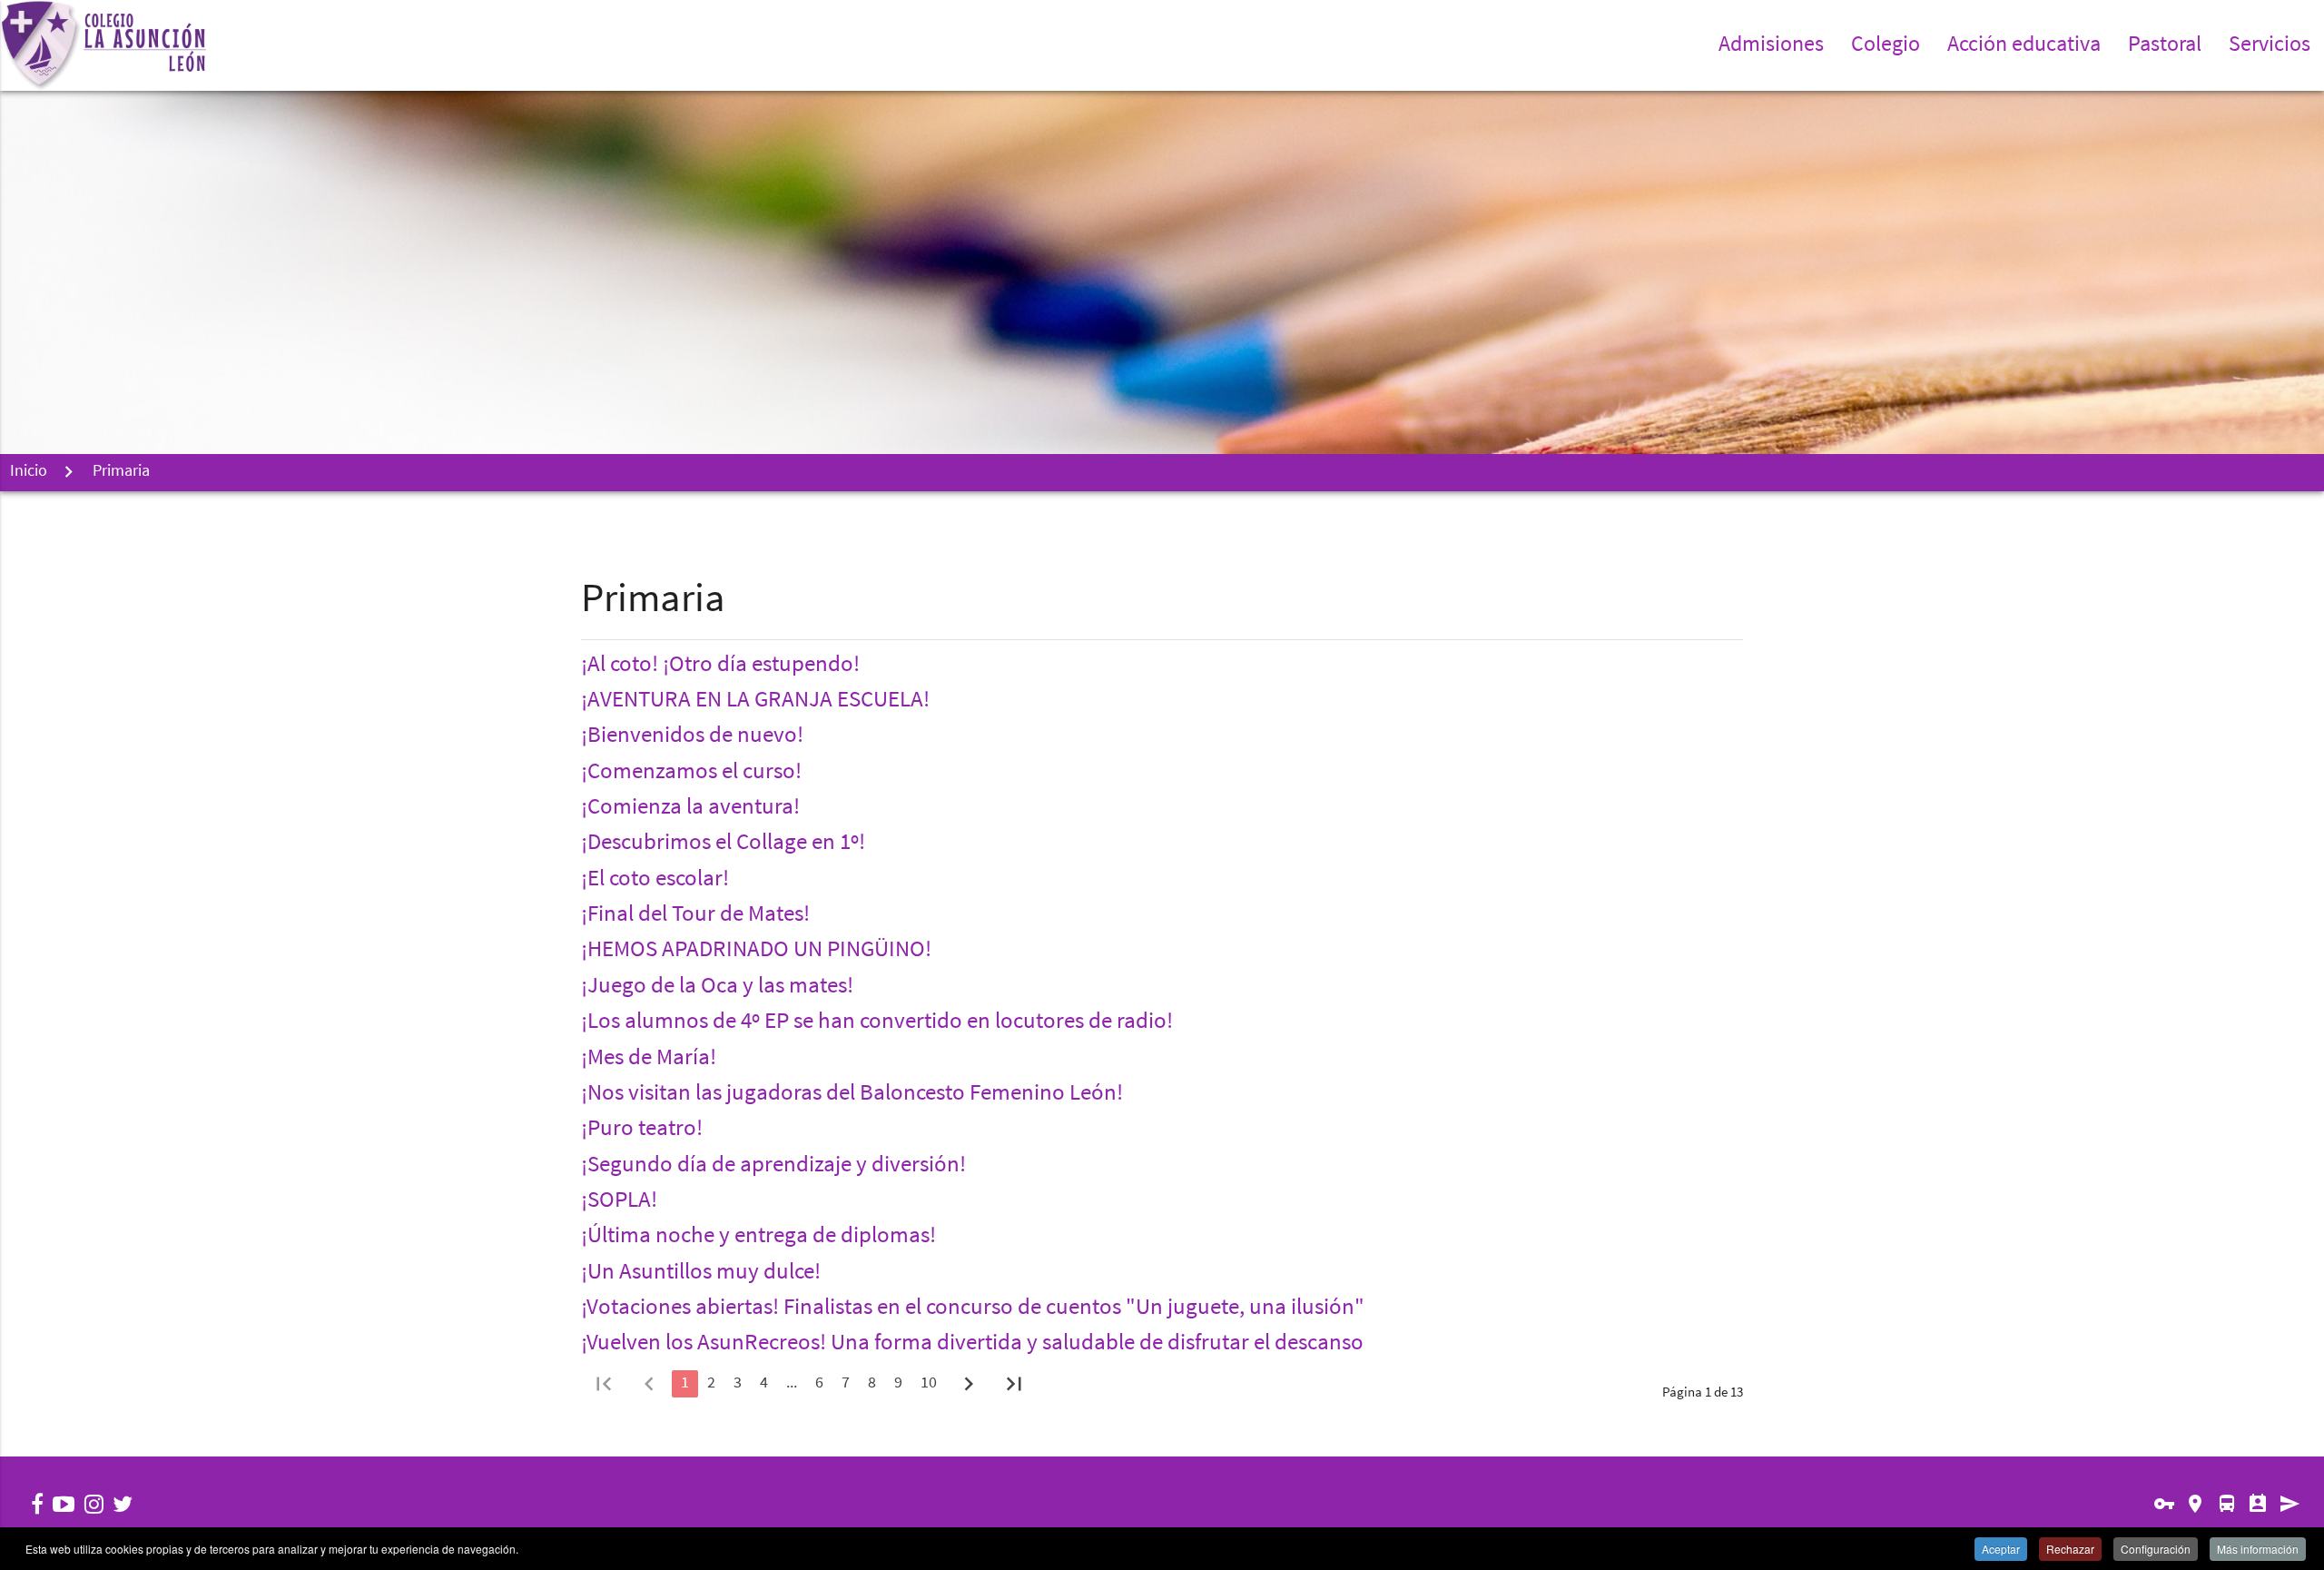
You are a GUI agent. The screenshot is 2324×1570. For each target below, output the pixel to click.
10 (929, 1384)
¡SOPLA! (619, 1201)
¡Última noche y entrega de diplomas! (758, 1237)
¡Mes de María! (649, 1059)
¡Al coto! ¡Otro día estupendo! (720, 666)
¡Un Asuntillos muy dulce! (701, 1273)
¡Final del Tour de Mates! (695, 915)
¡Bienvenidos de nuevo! (692, 736)
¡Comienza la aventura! (690, 808)
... (792, 1384)
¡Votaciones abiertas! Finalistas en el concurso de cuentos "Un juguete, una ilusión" (973, 1308)
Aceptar (2001, 1549)
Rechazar (2070, 1549)
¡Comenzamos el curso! (691, 773)
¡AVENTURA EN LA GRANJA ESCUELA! (755, 701)
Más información (2258, 1549)
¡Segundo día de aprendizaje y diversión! (773, 1166)
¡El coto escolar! (655, 880)
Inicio (29, 472)
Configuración (2156, 1549)
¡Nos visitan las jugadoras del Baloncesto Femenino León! (852, 1094)
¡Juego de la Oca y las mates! (717, 987)
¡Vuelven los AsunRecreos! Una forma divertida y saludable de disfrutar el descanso (972, 1344)
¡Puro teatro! (642, 1130)
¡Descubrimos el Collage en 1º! (723, 844)
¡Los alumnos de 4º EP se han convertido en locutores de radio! (877, 1022)
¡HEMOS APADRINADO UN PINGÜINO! (756, 951)
